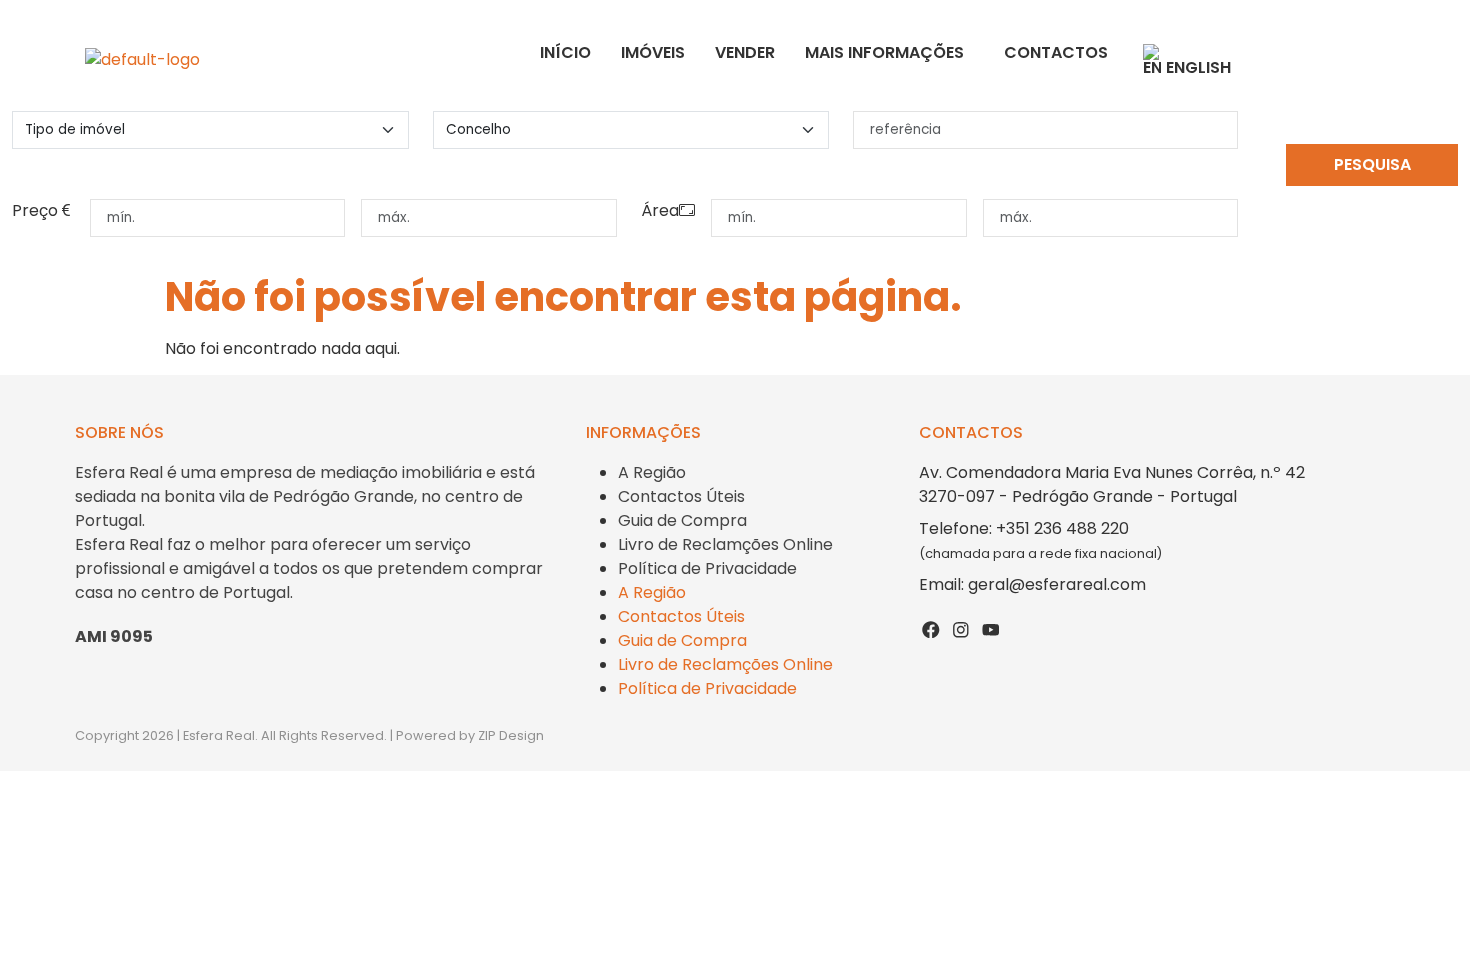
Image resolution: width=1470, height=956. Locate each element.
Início (565, 52)
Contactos (1056, 52)
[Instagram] (960, 629)
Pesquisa (1372, 164)
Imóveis (653, 52)
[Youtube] (990, 629)
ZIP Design (511, 735)
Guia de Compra (682, 520)
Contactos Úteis (681, 496)
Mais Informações (884, 52)
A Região (652, 472)
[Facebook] (931, 629)
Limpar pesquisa (1372, 203)
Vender (745, 52)
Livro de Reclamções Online (725, 544)
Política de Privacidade (707, 568)
